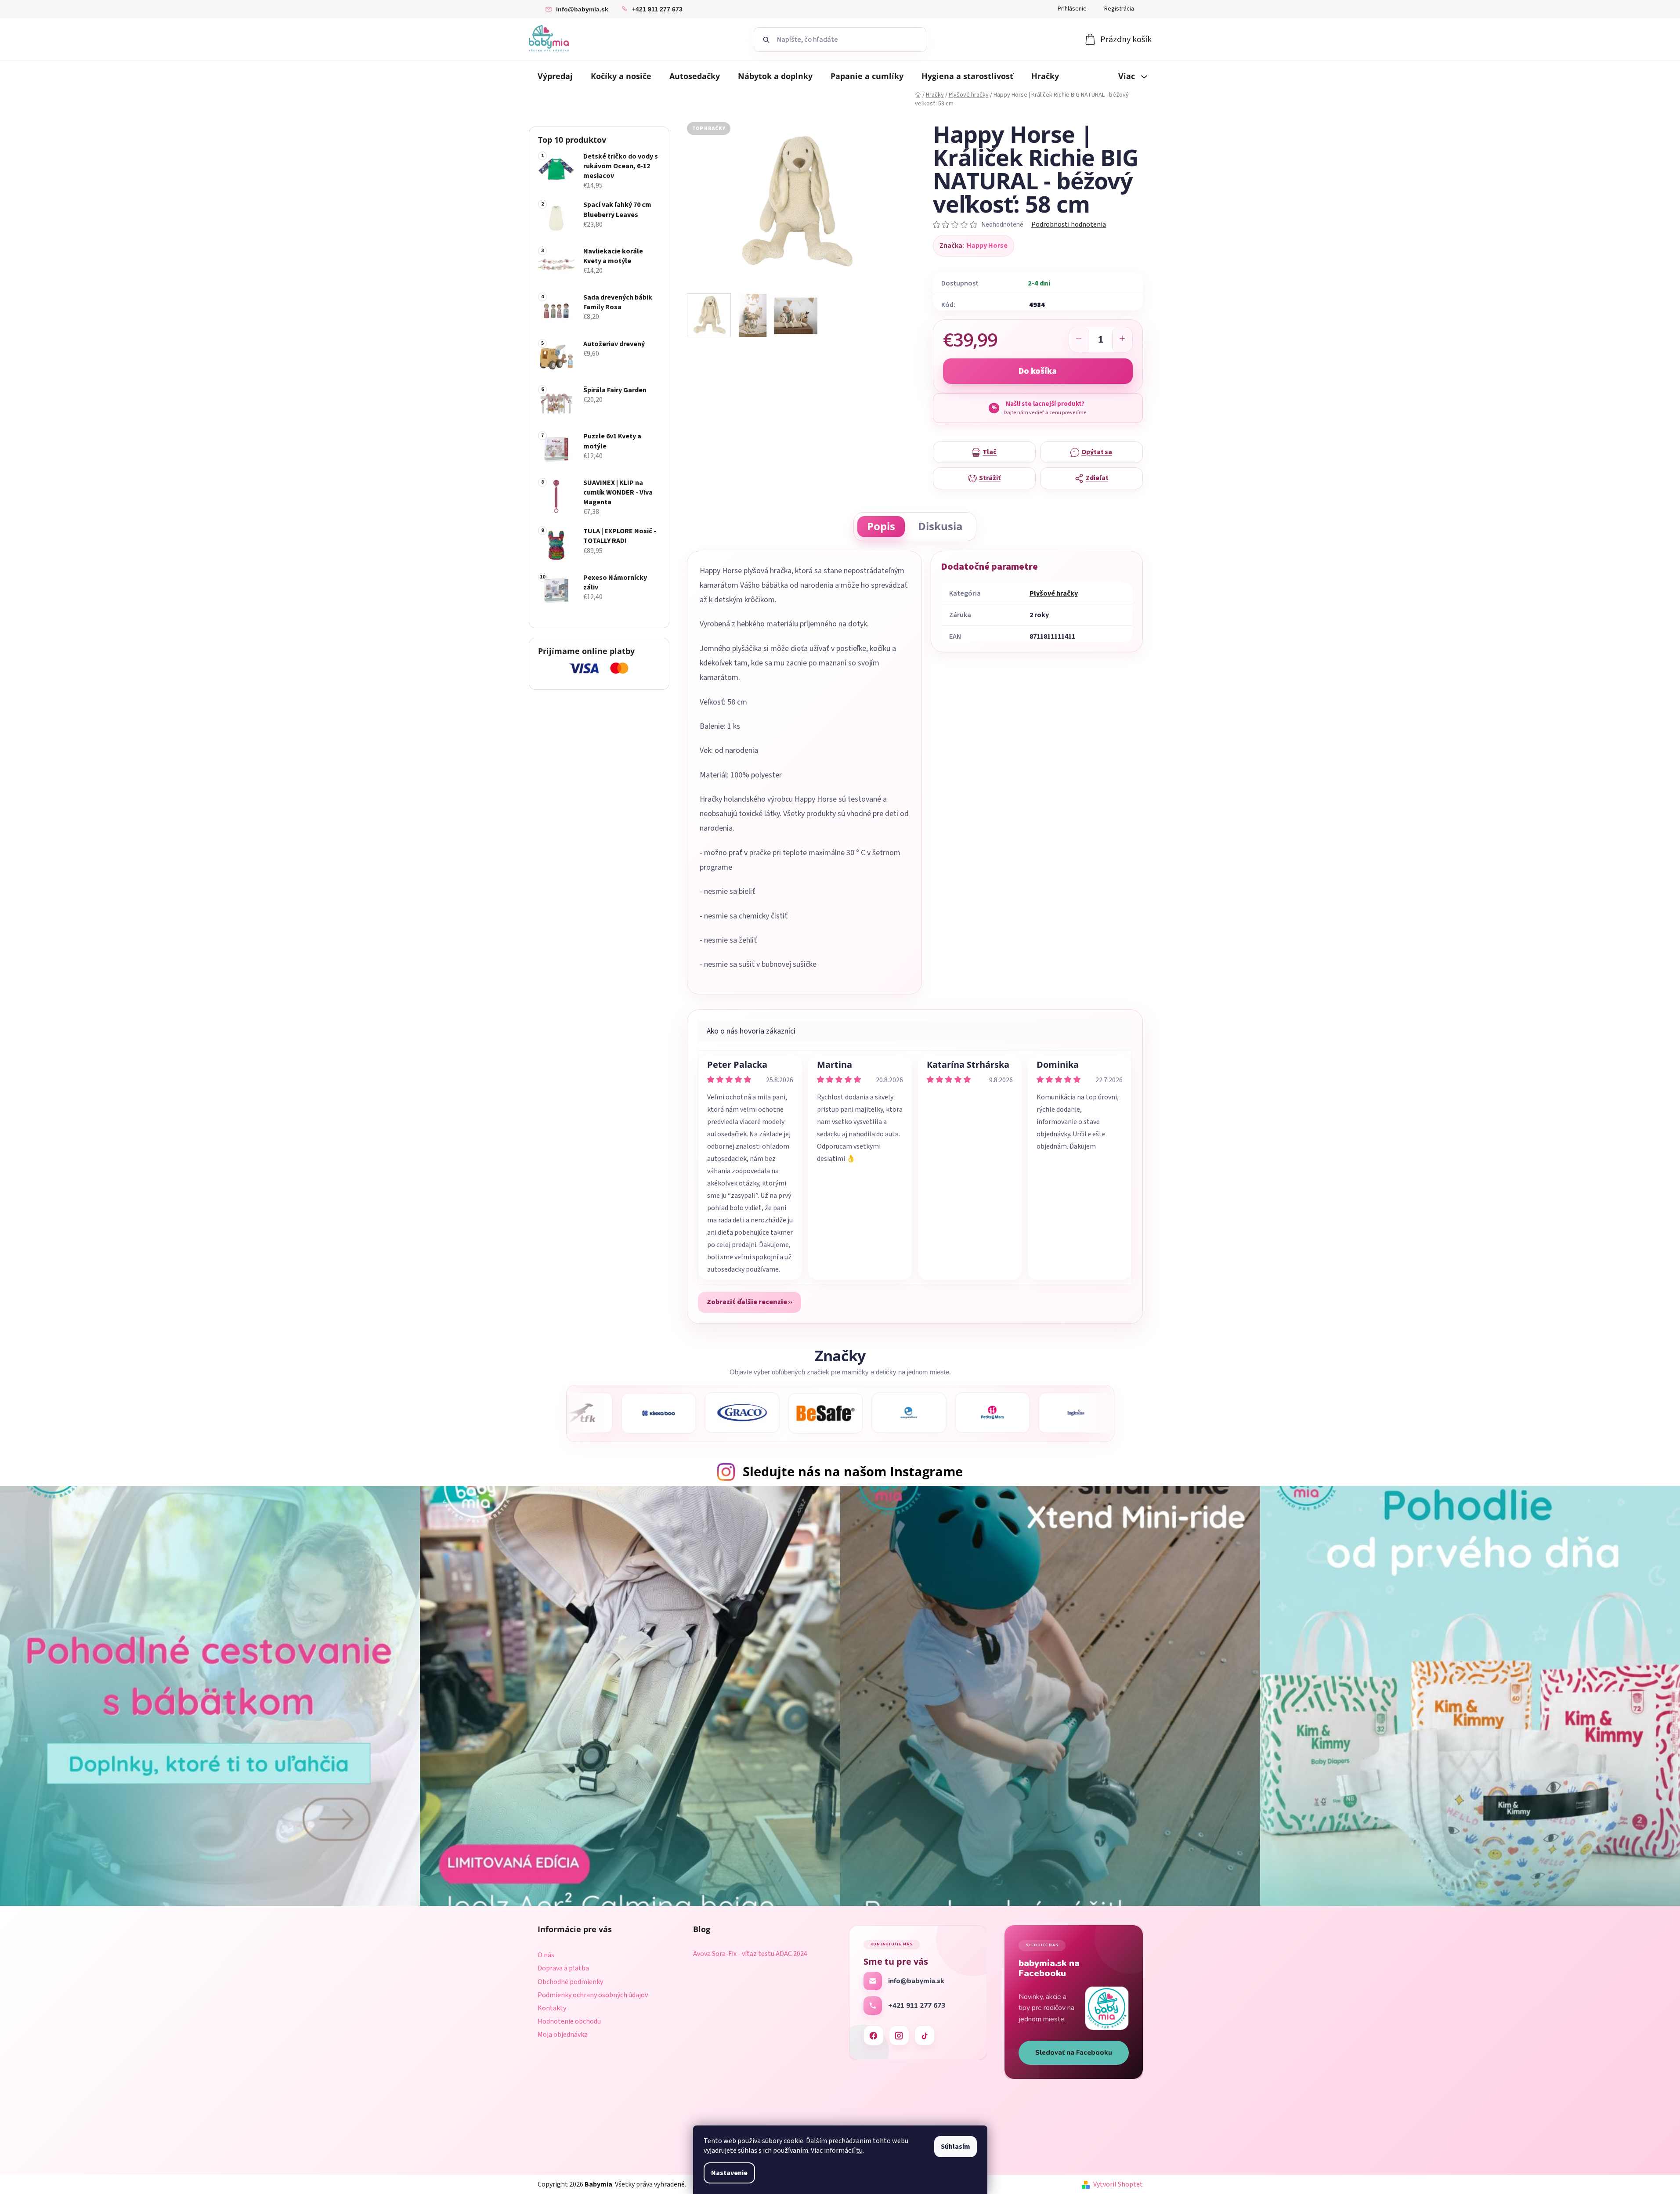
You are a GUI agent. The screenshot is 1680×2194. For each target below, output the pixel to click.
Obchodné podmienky (570, 1982)
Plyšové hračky (1054, 593)
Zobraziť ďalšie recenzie (747, 1302)
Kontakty (552, 2008)
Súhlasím (956, 2147)
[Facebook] (874, 2035)
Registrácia (1119, 9)
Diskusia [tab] (940, 526)
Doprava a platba (563, 1968)
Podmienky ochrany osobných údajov (593, 1995)
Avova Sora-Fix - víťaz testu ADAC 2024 (750, 1954)
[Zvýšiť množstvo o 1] (1122, 340)
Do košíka (1038, 371)
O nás (546, 1955)
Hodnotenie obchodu (569, 2021)
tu (859, 2151)
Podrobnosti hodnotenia (1069, 224)
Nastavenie (729, 2173)
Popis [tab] (881, 526)
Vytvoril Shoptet (1118, 2184)
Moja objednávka (563, 2035)
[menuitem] (555, 76)
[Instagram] (899, 2035)
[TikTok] (925, 2035)
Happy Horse (987, 246)
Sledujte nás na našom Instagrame (853, 1471)
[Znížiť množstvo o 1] (1079, 340)
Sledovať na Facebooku (1074, 2053)
